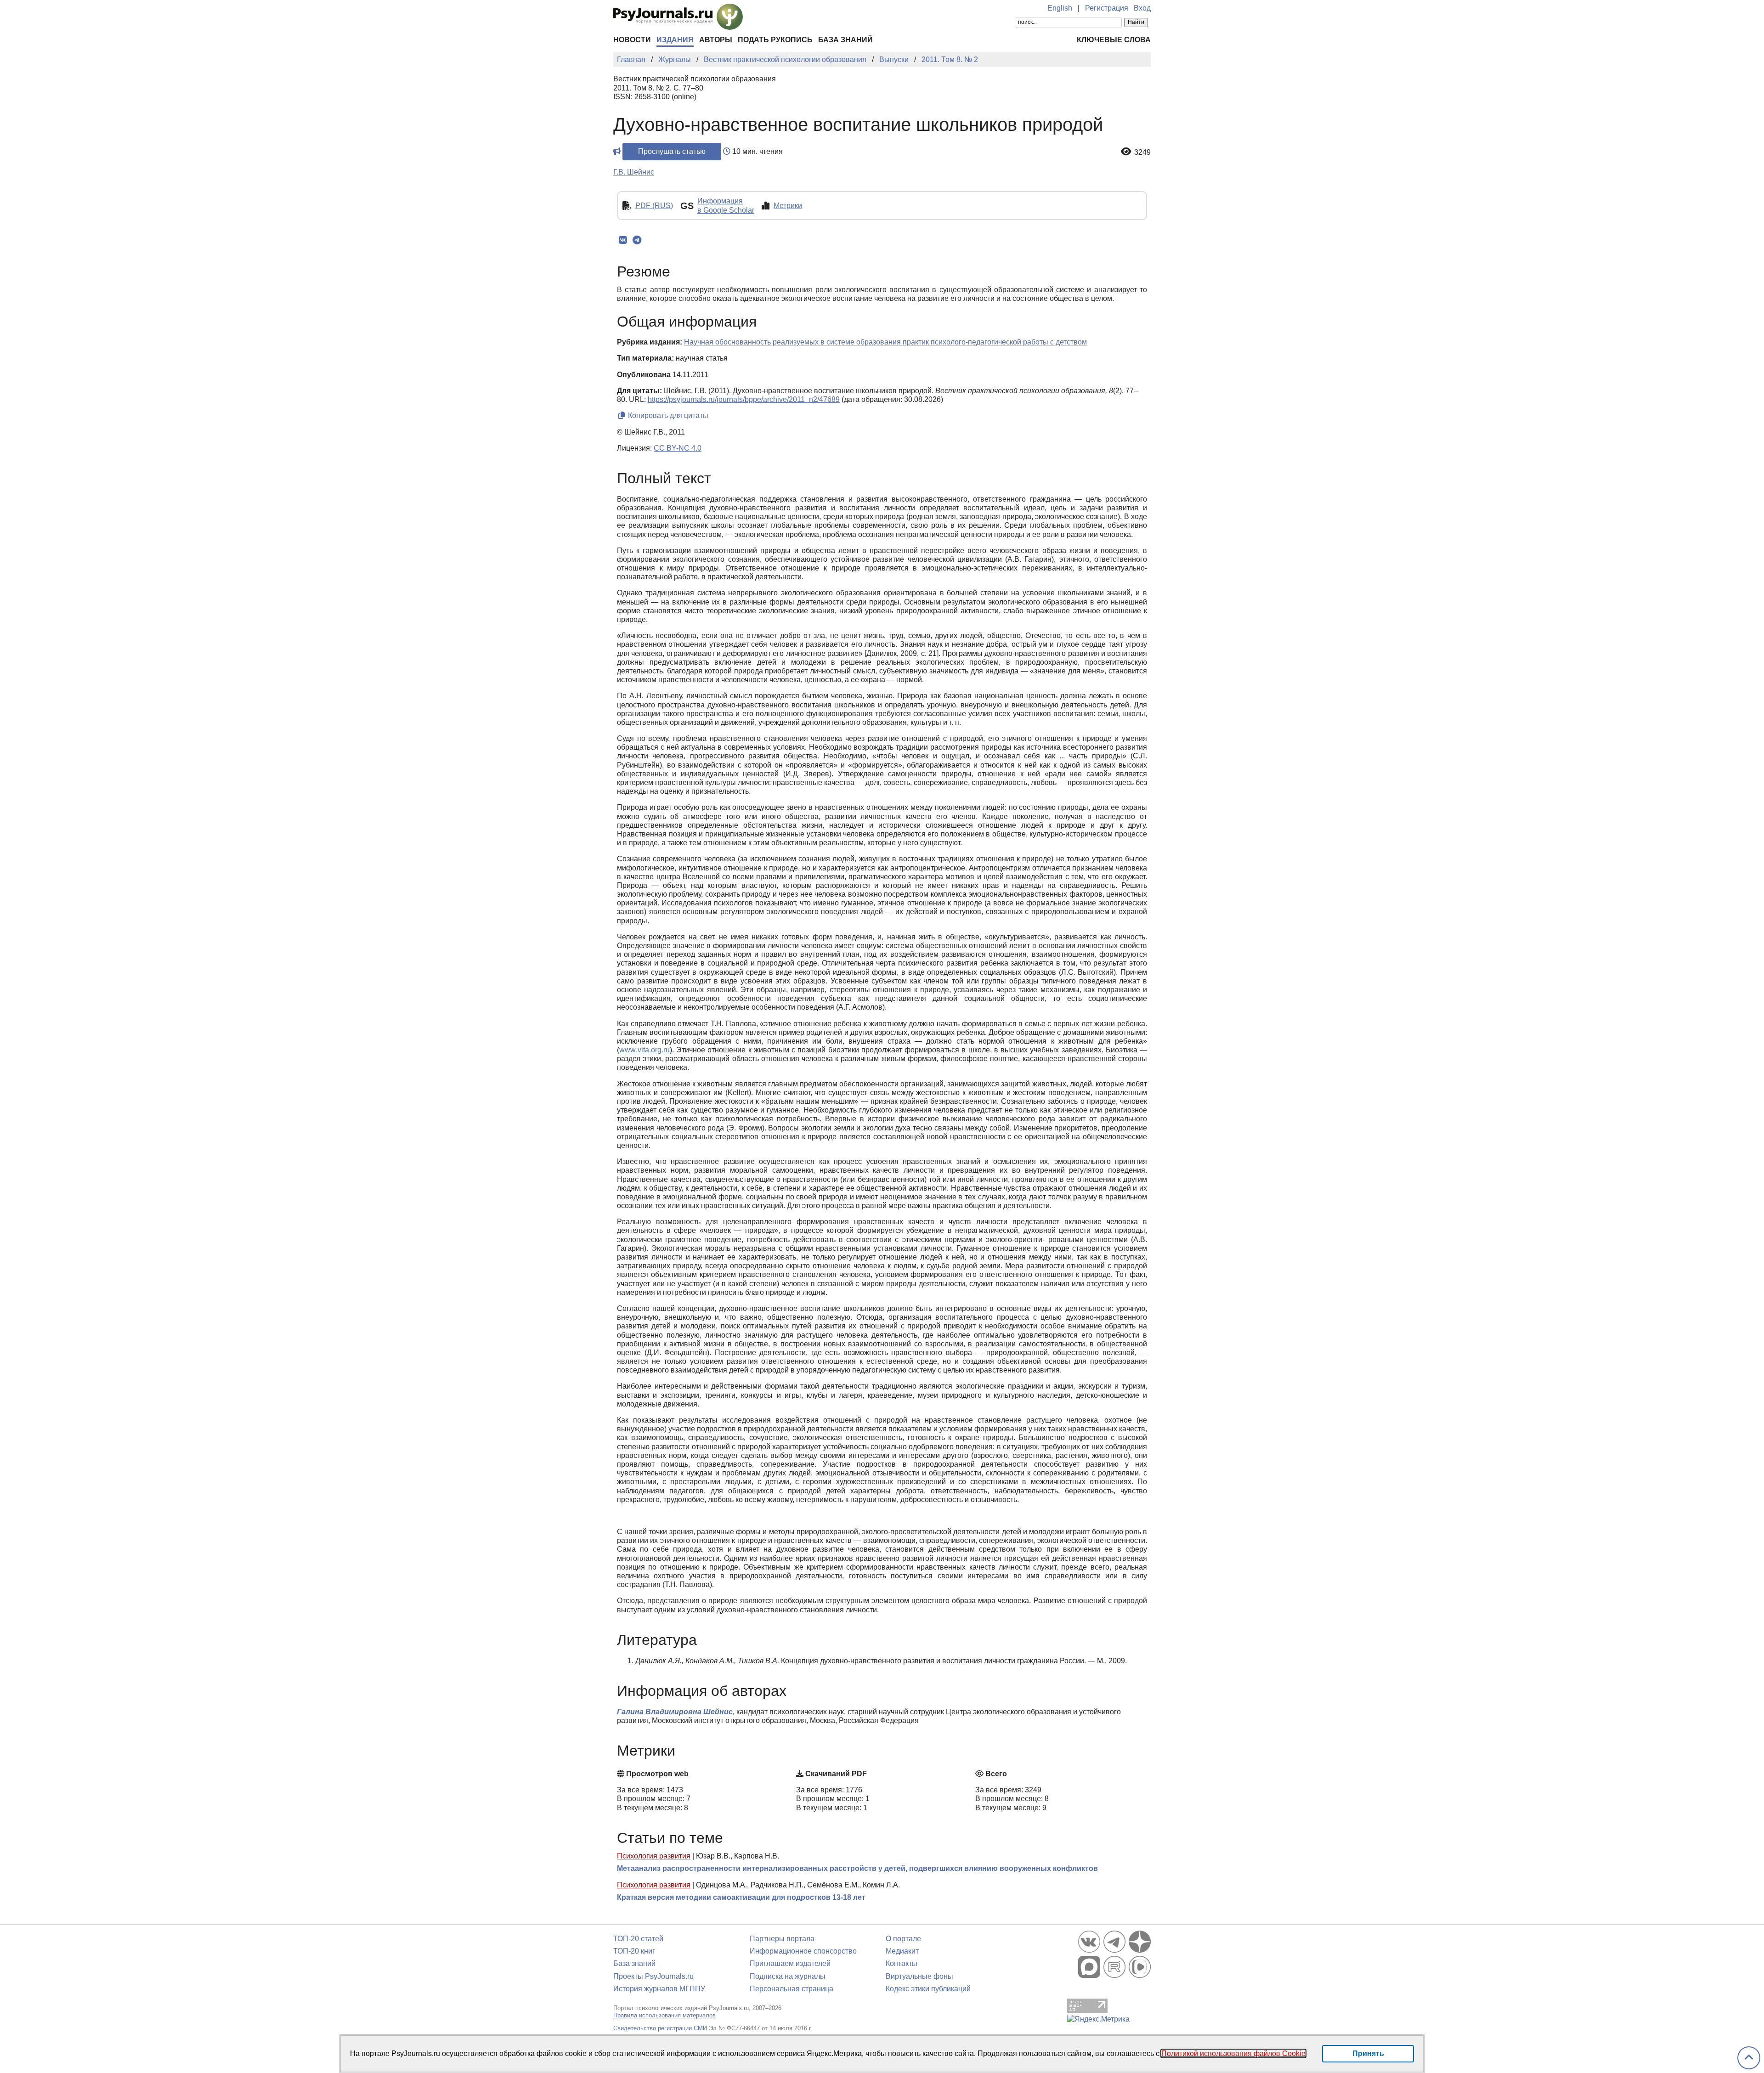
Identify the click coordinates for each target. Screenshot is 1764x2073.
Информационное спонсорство (803, 1951)
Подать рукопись (775, 40)
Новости (632, 40)
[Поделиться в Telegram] (637, 240)
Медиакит (902, 1951)
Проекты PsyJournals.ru (653, 1976)
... (645, 1050)
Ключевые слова (1114, 40)
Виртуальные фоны (919, 1976)
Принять (1368, 2053)
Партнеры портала (782, 1939)
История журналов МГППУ (659, 1989)
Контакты (902, 1963)
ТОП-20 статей (638, 1939)
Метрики (788, 206)
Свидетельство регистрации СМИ (660, 2028)
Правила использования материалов (664, 2015)
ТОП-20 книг (634, 1951)
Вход (1142, 8)
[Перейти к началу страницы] (1749, 2058)
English (1060, 8)
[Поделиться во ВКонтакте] (623, 240)
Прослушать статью (672, 151)
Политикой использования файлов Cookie (1233, 2053)
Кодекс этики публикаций (928, 1989)
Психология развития (654, 1856)
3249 (1142, 152)
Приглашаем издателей (790, 1963)
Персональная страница (792, 1989)
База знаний (845, 40)
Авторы (716, 40)
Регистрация (1107, 8)
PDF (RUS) (654, 206)
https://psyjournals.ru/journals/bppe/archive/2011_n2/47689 (744, 399)
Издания (675, 40)
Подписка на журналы (788, 1976)
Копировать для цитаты (667, 415)
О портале (903, 1939)
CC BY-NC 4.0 (678, 448)
